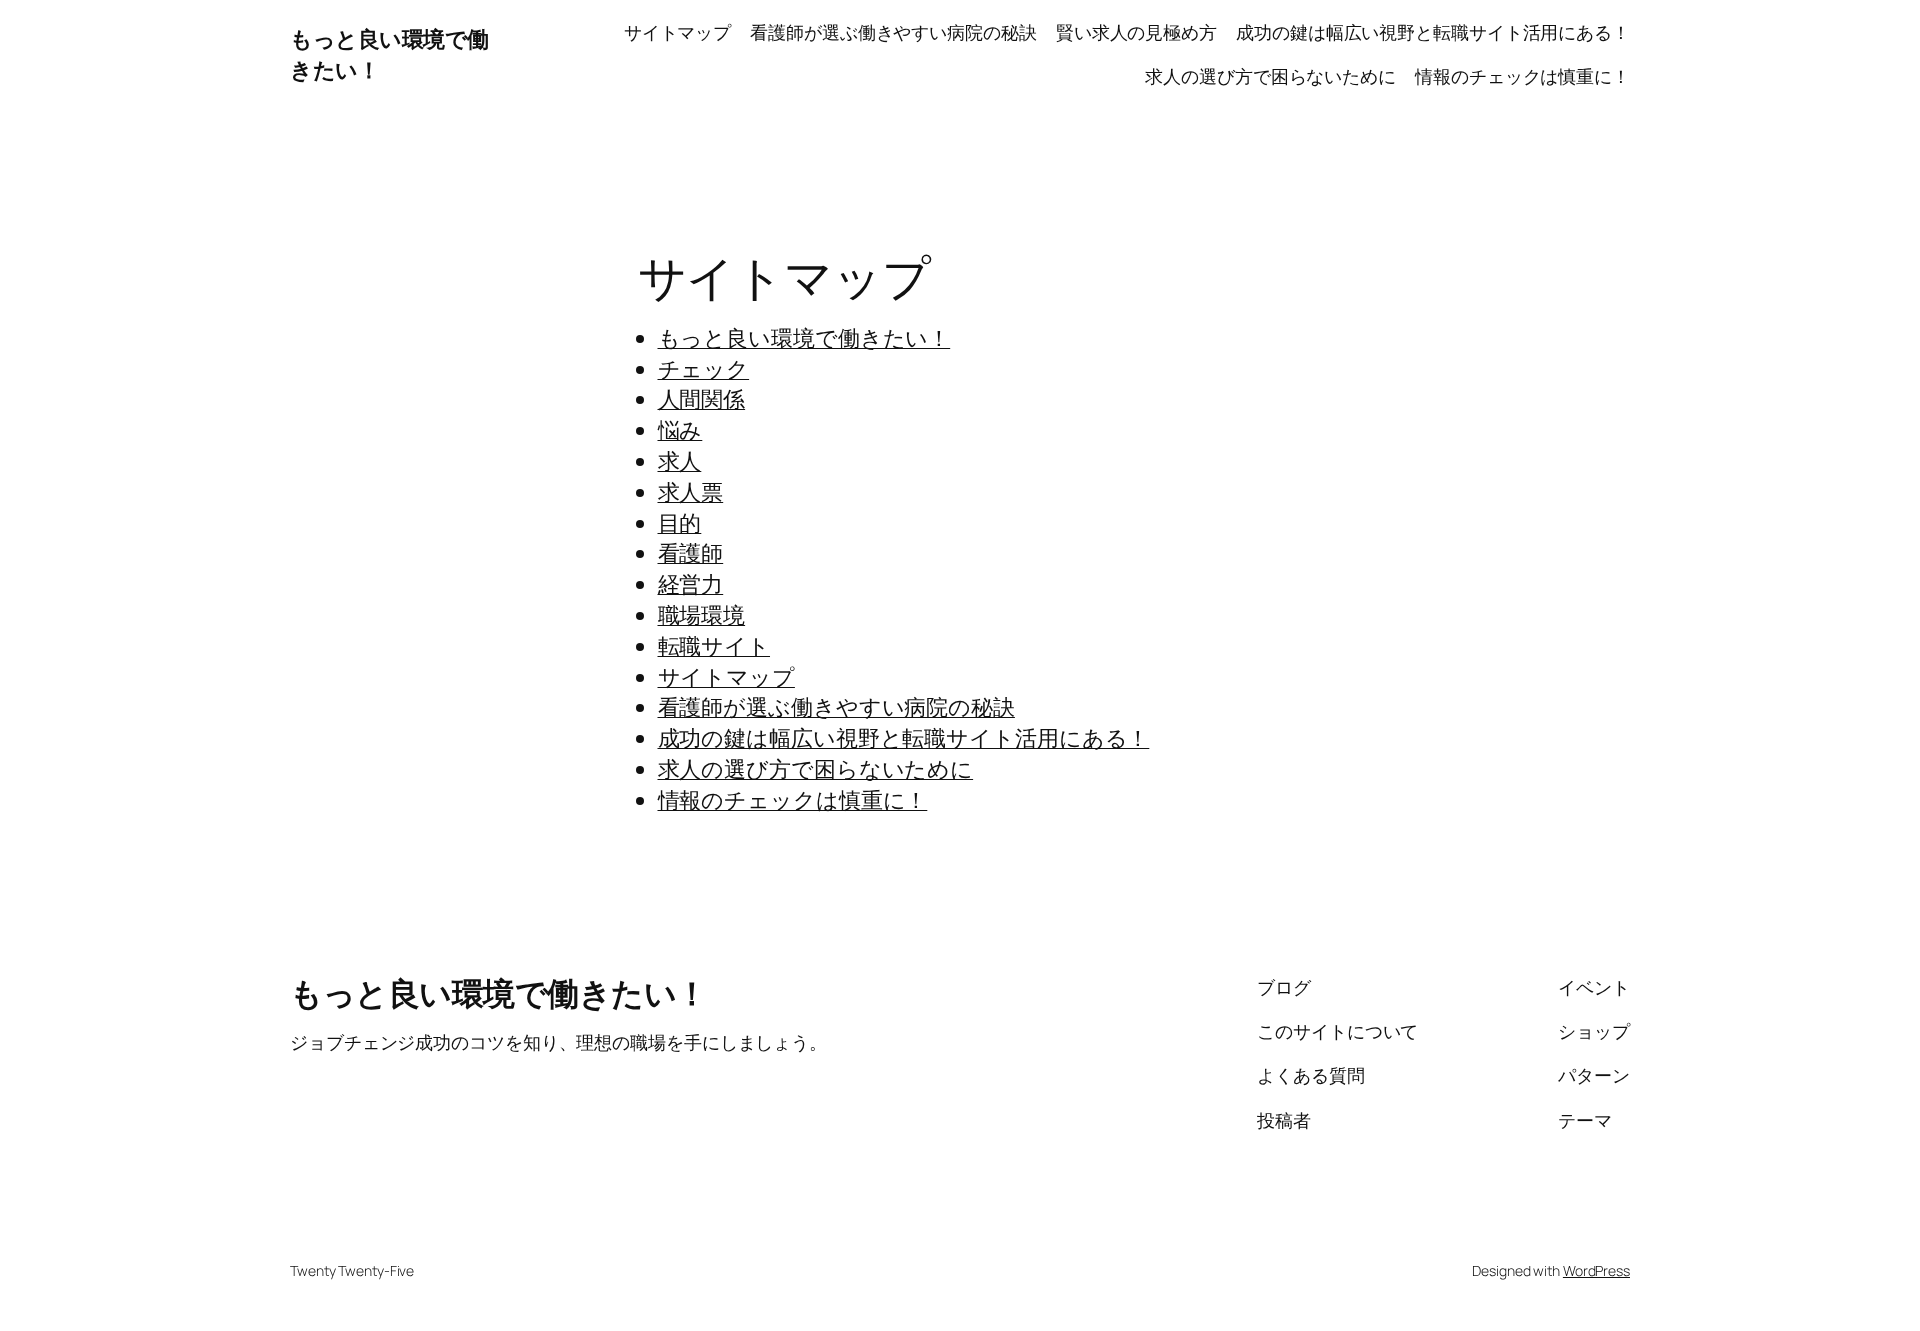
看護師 (691, 553)
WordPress (1596, 1270)
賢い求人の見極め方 (1136, 32)
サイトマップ (677, 32)
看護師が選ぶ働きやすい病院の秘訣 (893, 32)
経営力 (691, 584)
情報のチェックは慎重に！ (1522, 76)
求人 (680, 461)
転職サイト (714, 646)
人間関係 (702, 399)
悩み (680, 430)
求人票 (691, 492)
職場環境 (702, 615)
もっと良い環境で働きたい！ (804, 338)
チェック (704, 369)
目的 (680, 523)
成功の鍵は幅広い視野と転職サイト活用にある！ (1433, 32)
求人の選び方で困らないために (1270, 76)
